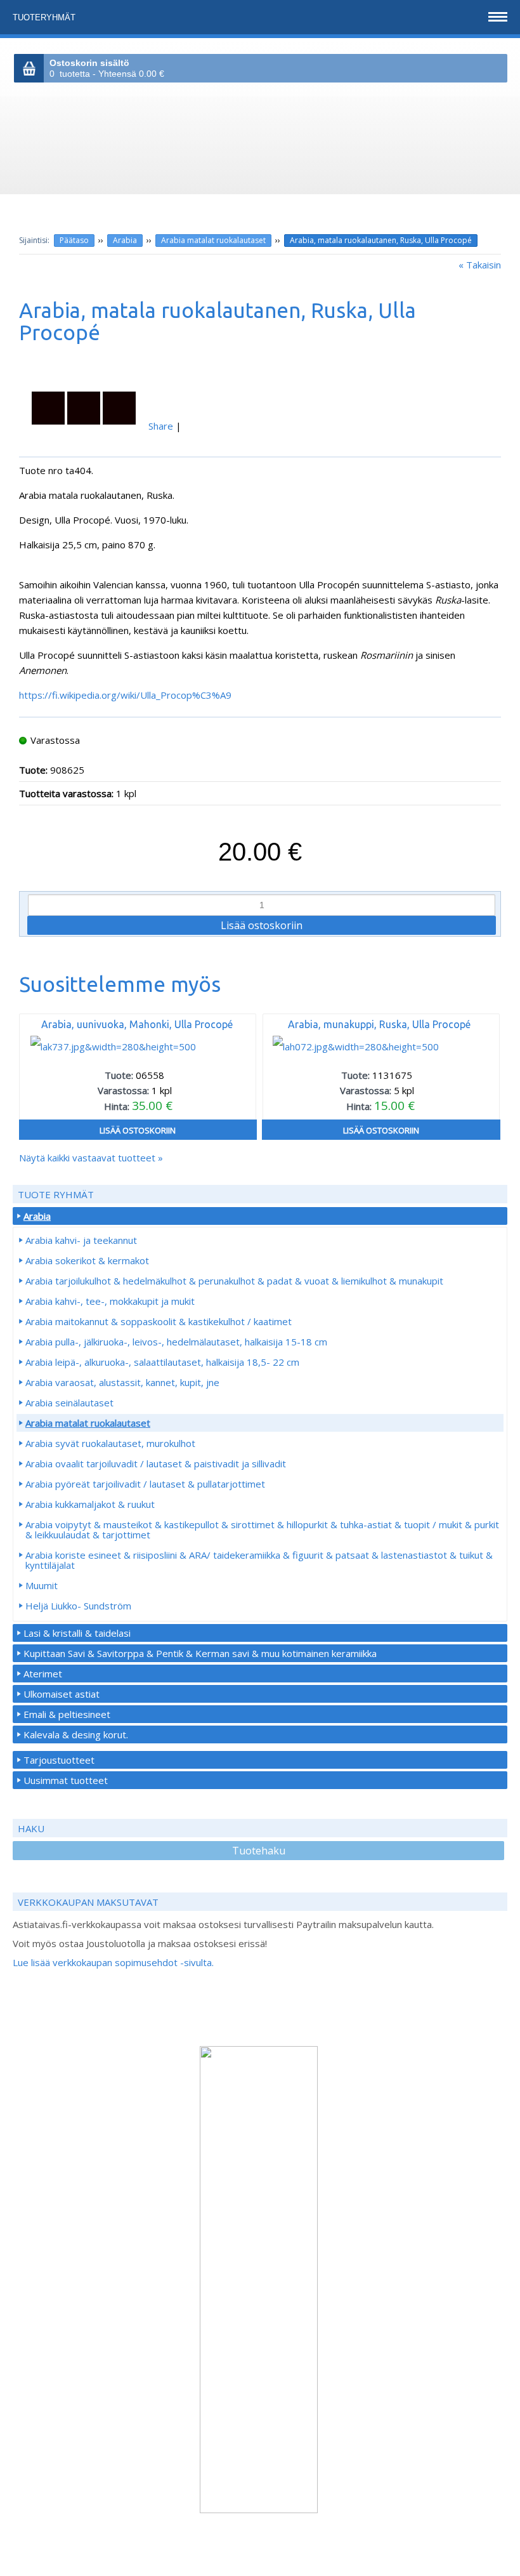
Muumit (42, 1585)
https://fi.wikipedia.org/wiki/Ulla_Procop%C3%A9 (125, 695)
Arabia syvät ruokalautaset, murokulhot (110, 1443)
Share (161, 426)
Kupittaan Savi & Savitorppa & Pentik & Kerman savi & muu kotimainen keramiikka (200, 1653)
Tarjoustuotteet (59, 1760)
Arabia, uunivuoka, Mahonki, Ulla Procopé (137, 1024)
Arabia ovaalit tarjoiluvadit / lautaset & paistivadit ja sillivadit (156, 1463)
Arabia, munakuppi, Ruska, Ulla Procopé (379, 1024)
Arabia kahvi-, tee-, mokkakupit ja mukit (110, 1301)
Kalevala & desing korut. (76, 1734)
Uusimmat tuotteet (66, 1780)
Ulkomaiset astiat (62, 1694)
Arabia (125, 240)
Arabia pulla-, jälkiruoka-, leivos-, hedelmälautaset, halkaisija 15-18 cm (176, 1342)
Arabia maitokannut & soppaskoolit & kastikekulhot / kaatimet (159, 1321)
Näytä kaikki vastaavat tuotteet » (91, 1158)
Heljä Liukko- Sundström (78, 1606)
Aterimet (43, 1674)
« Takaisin (480, 265)
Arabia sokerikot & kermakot (87, 1260)
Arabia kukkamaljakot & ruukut (90, 1504)
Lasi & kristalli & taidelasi (77, 1633)
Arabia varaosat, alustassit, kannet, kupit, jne (122, 1382)
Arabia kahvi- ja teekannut (81, 1240)
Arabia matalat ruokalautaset (213, 240)
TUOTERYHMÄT (45, 17)
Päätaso (74, 240)
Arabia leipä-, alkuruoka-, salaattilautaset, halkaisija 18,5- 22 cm (162, 1362)
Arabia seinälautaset (69, 1403)
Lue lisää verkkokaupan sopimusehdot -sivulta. (113, 1962)
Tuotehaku (259, 1851)
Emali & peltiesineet (67, 1714)
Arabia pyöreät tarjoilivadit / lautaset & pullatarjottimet (145, 1484)
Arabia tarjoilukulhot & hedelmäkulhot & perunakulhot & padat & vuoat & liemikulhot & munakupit (234, 1281)
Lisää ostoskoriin (138, 1130)
